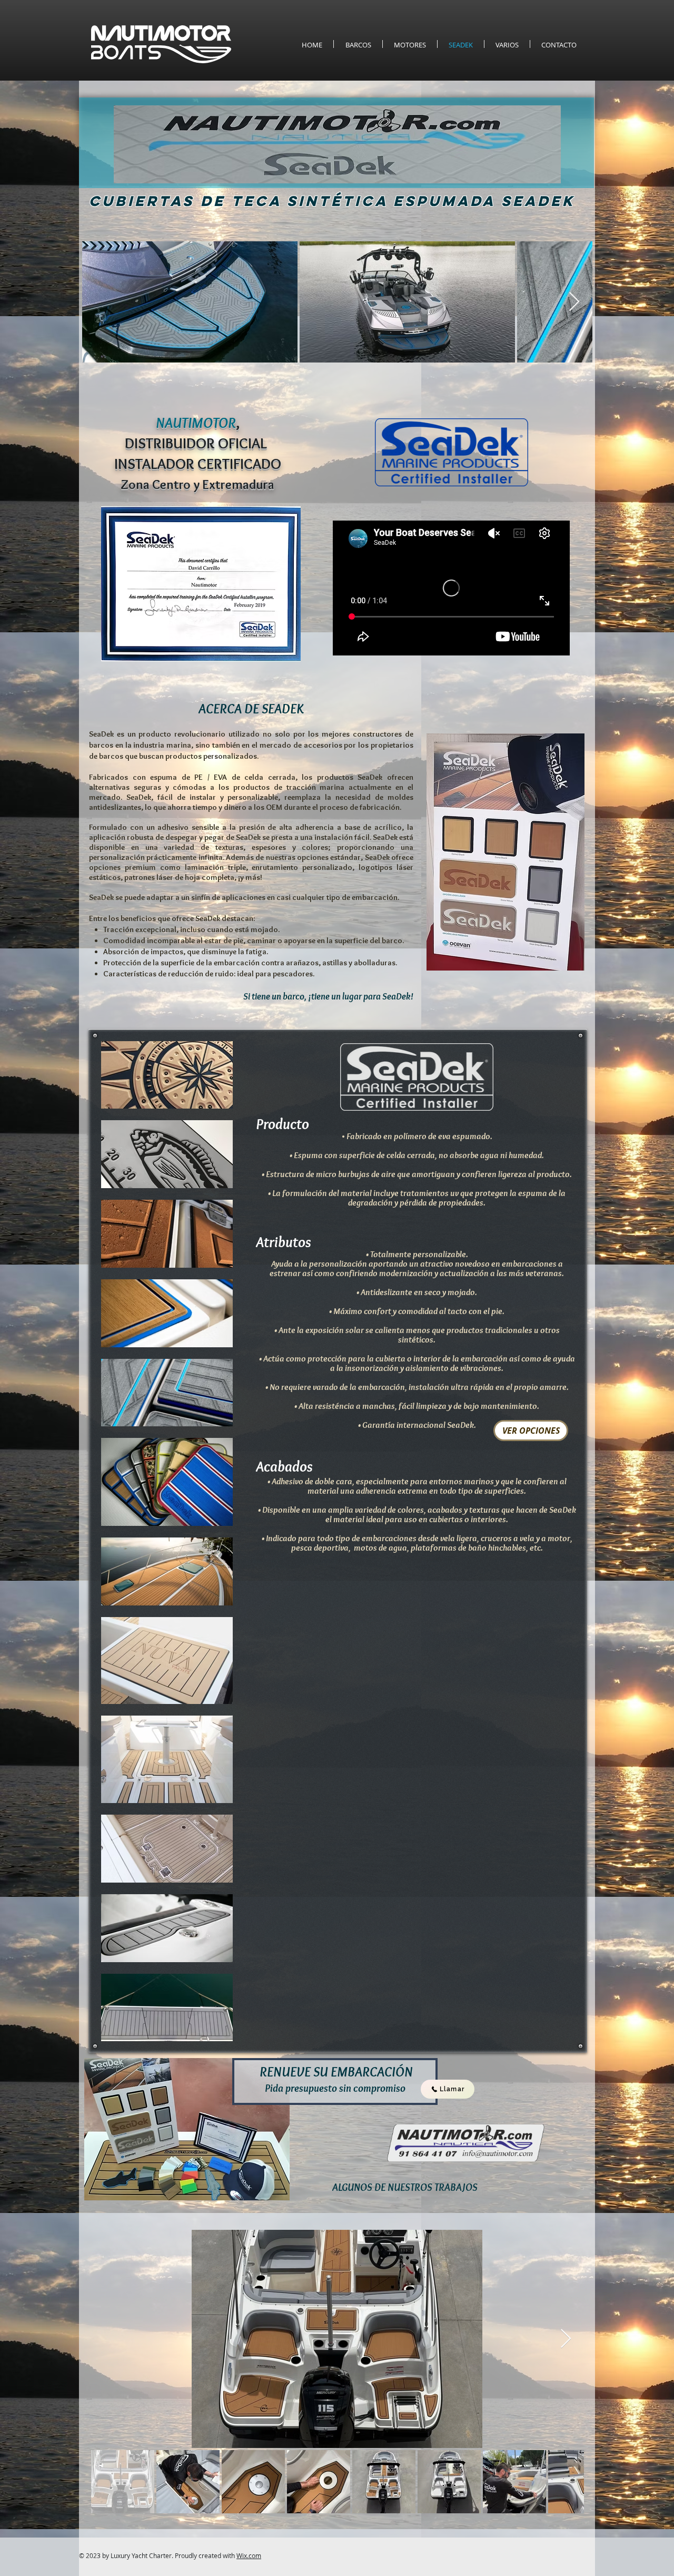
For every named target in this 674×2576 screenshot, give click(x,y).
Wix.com (249, 2555)
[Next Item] (574, 302)
